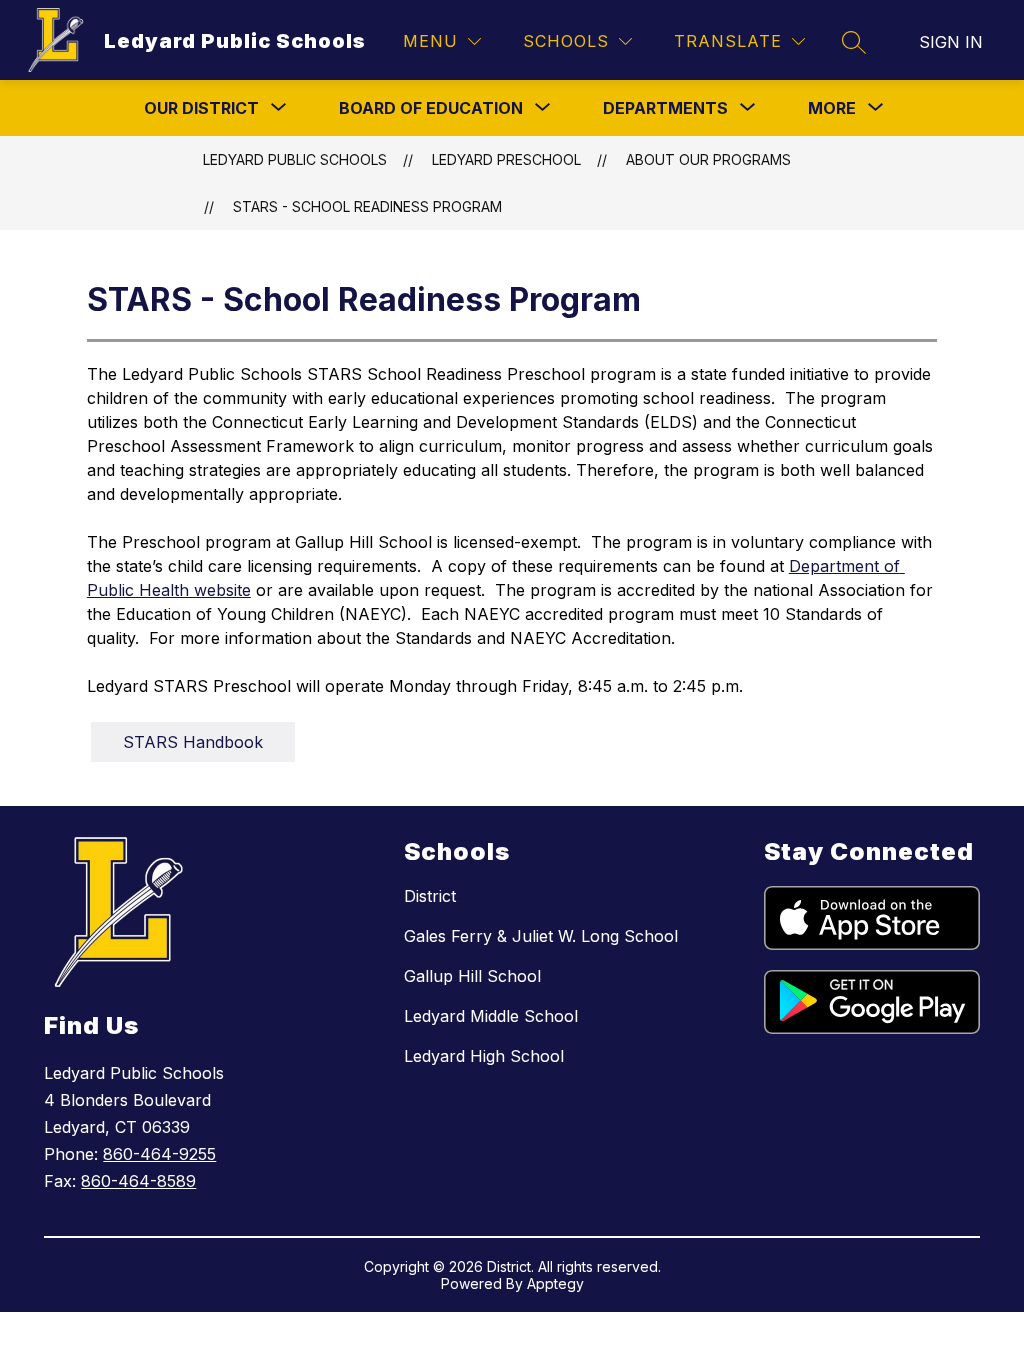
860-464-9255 (159, 1154)
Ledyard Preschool (506, 159)
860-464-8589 (138, 1181)
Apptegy (555, 1283)
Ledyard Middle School (491, 1016)
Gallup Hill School (472, 976)
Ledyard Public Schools (295, 159)
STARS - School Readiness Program (367, 206)
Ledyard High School (484, 1056)
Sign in (951, 42)
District (430, 896)
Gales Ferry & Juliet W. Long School (541, 936)
